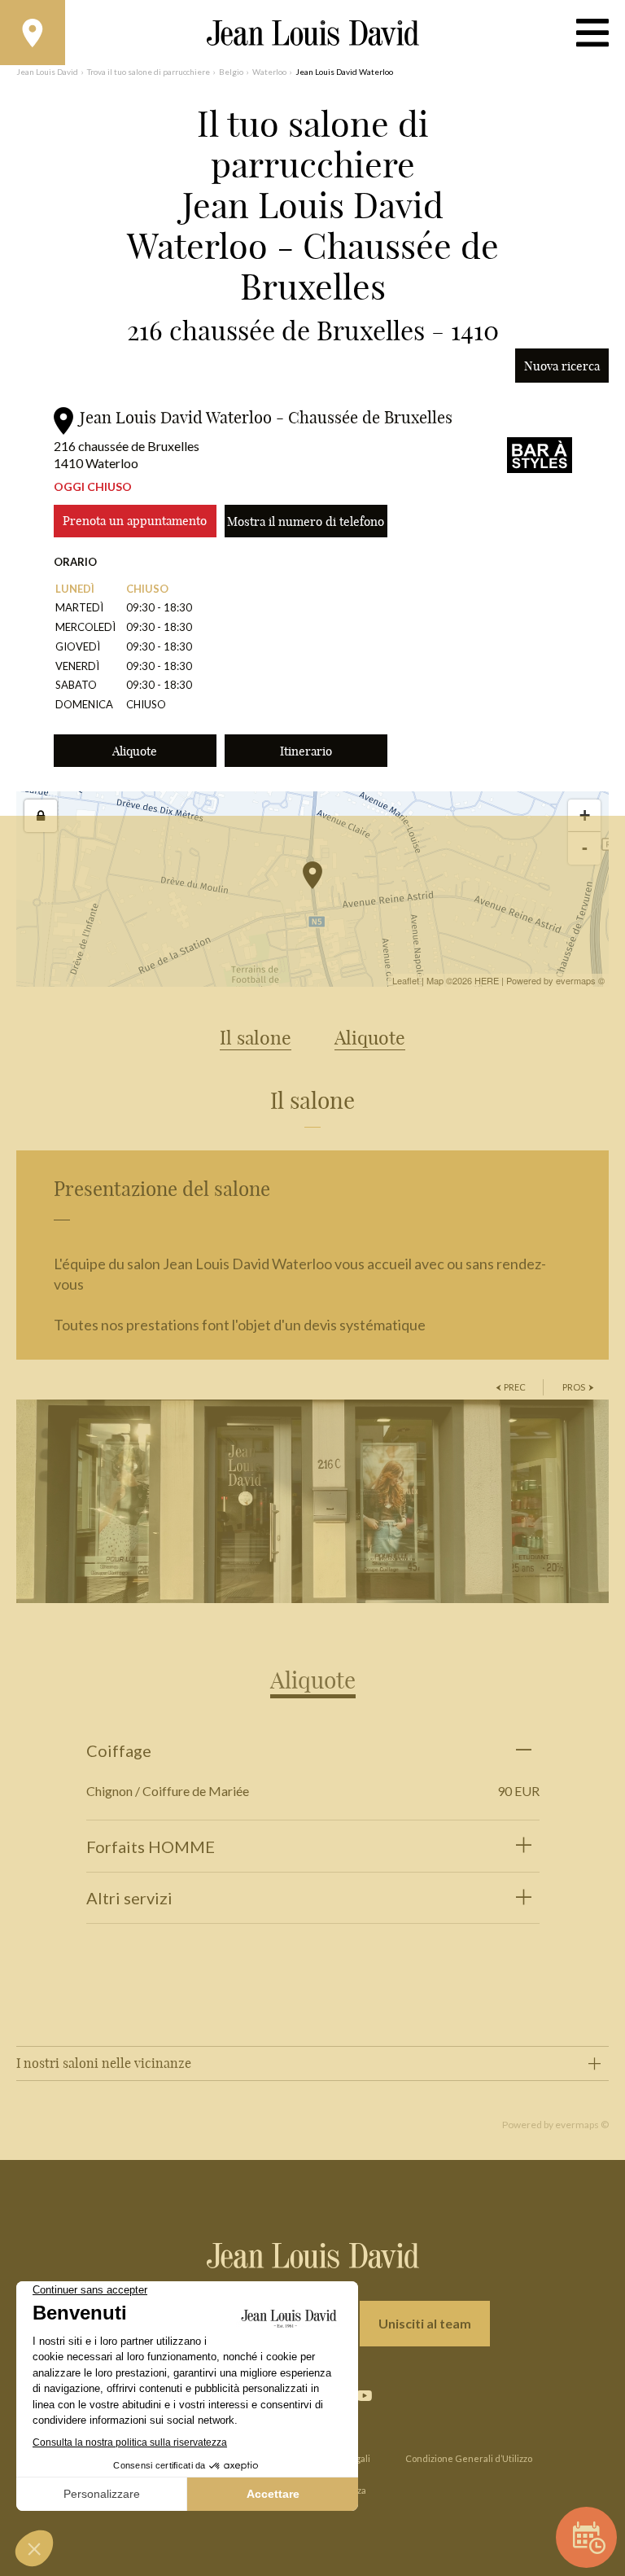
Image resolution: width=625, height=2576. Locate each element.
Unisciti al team (425, 2323)
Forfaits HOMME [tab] (151, 1847)
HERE (487, 980)
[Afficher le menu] (592, 33)
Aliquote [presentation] (313, 1680)
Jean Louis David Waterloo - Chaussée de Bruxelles (266, 417)
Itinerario (306, 751)
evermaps (576, 980)
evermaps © (582, 2125)
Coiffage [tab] (119, 1750)
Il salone (256, 1038)
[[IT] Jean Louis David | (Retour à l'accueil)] (313, 33)
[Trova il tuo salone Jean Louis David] (33, 33)
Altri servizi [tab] (129, 1898)
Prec (515, 1387)
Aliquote (135, 751)
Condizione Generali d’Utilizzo (469, 2458)
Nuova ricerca (562, 366)
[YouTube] (364, 2396)
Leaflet (406, 980)
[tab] (313, 1668)
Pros (574, 1387)
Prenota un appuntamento (135, 521)
